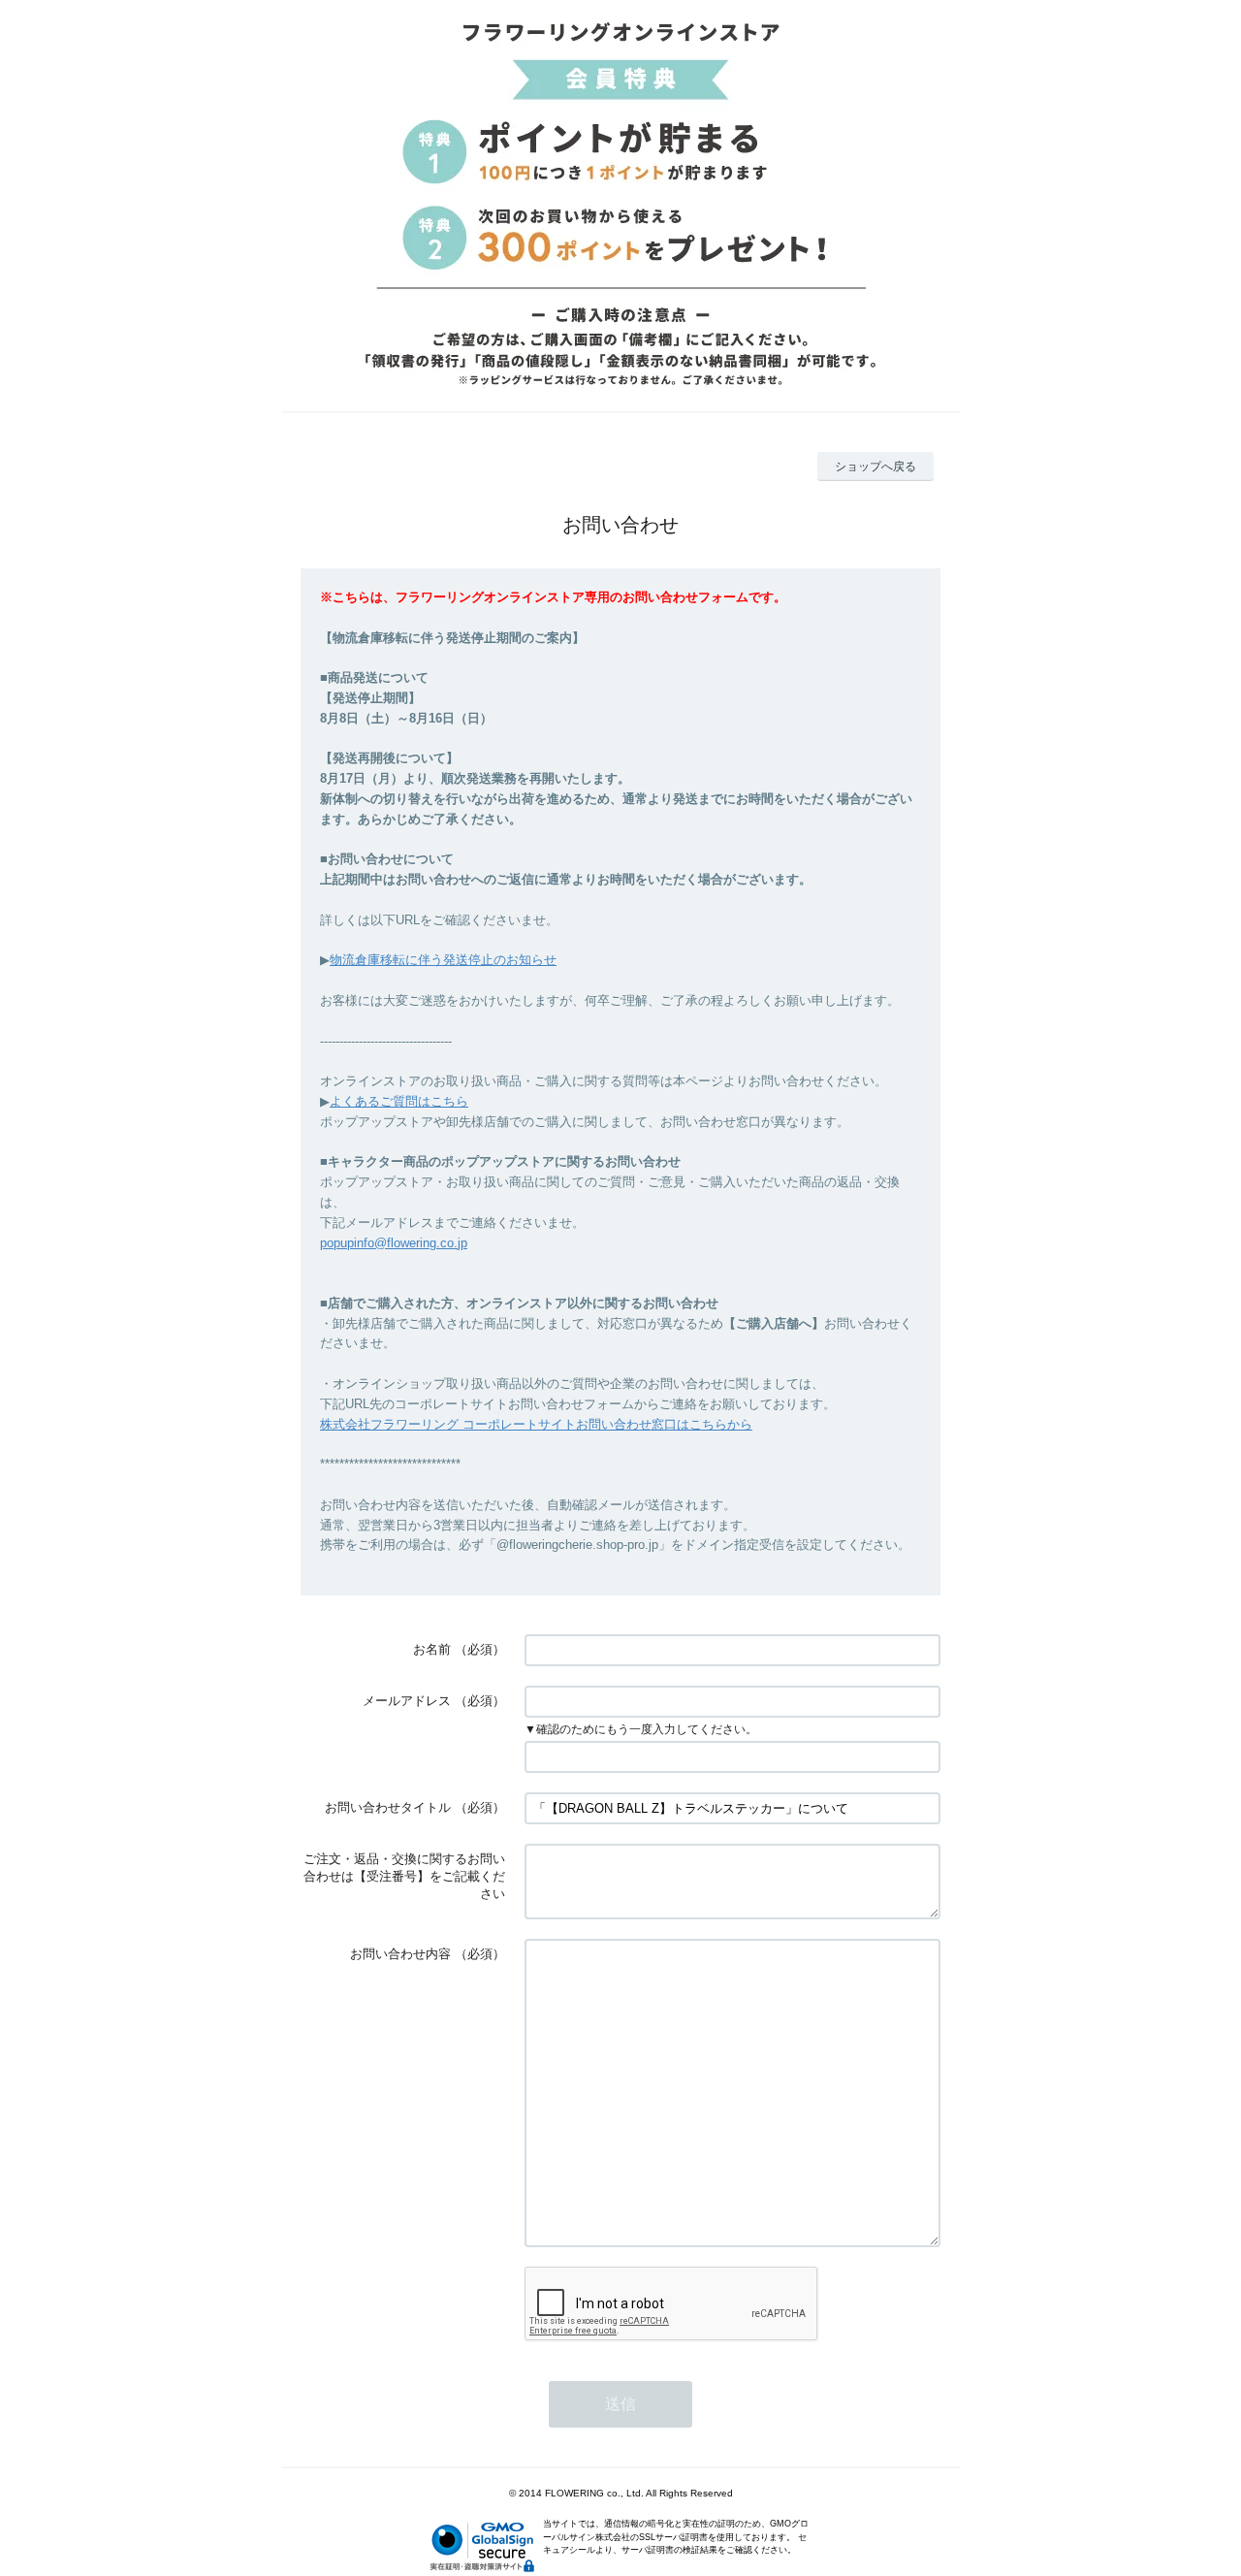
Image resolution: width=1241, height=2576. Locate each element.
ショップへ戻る (875, 467)
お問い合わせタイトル (388, 1807)
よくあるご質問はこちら (399, 1101)
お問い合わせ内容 (400, 1954)
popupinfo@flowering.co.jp (394, 1243)
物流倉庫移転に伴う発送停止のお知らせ (443, 960)
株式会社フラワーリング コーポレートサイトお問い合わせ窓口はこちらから (536, 1424)
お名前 (432, 1649)
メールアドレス (407, 1701)
